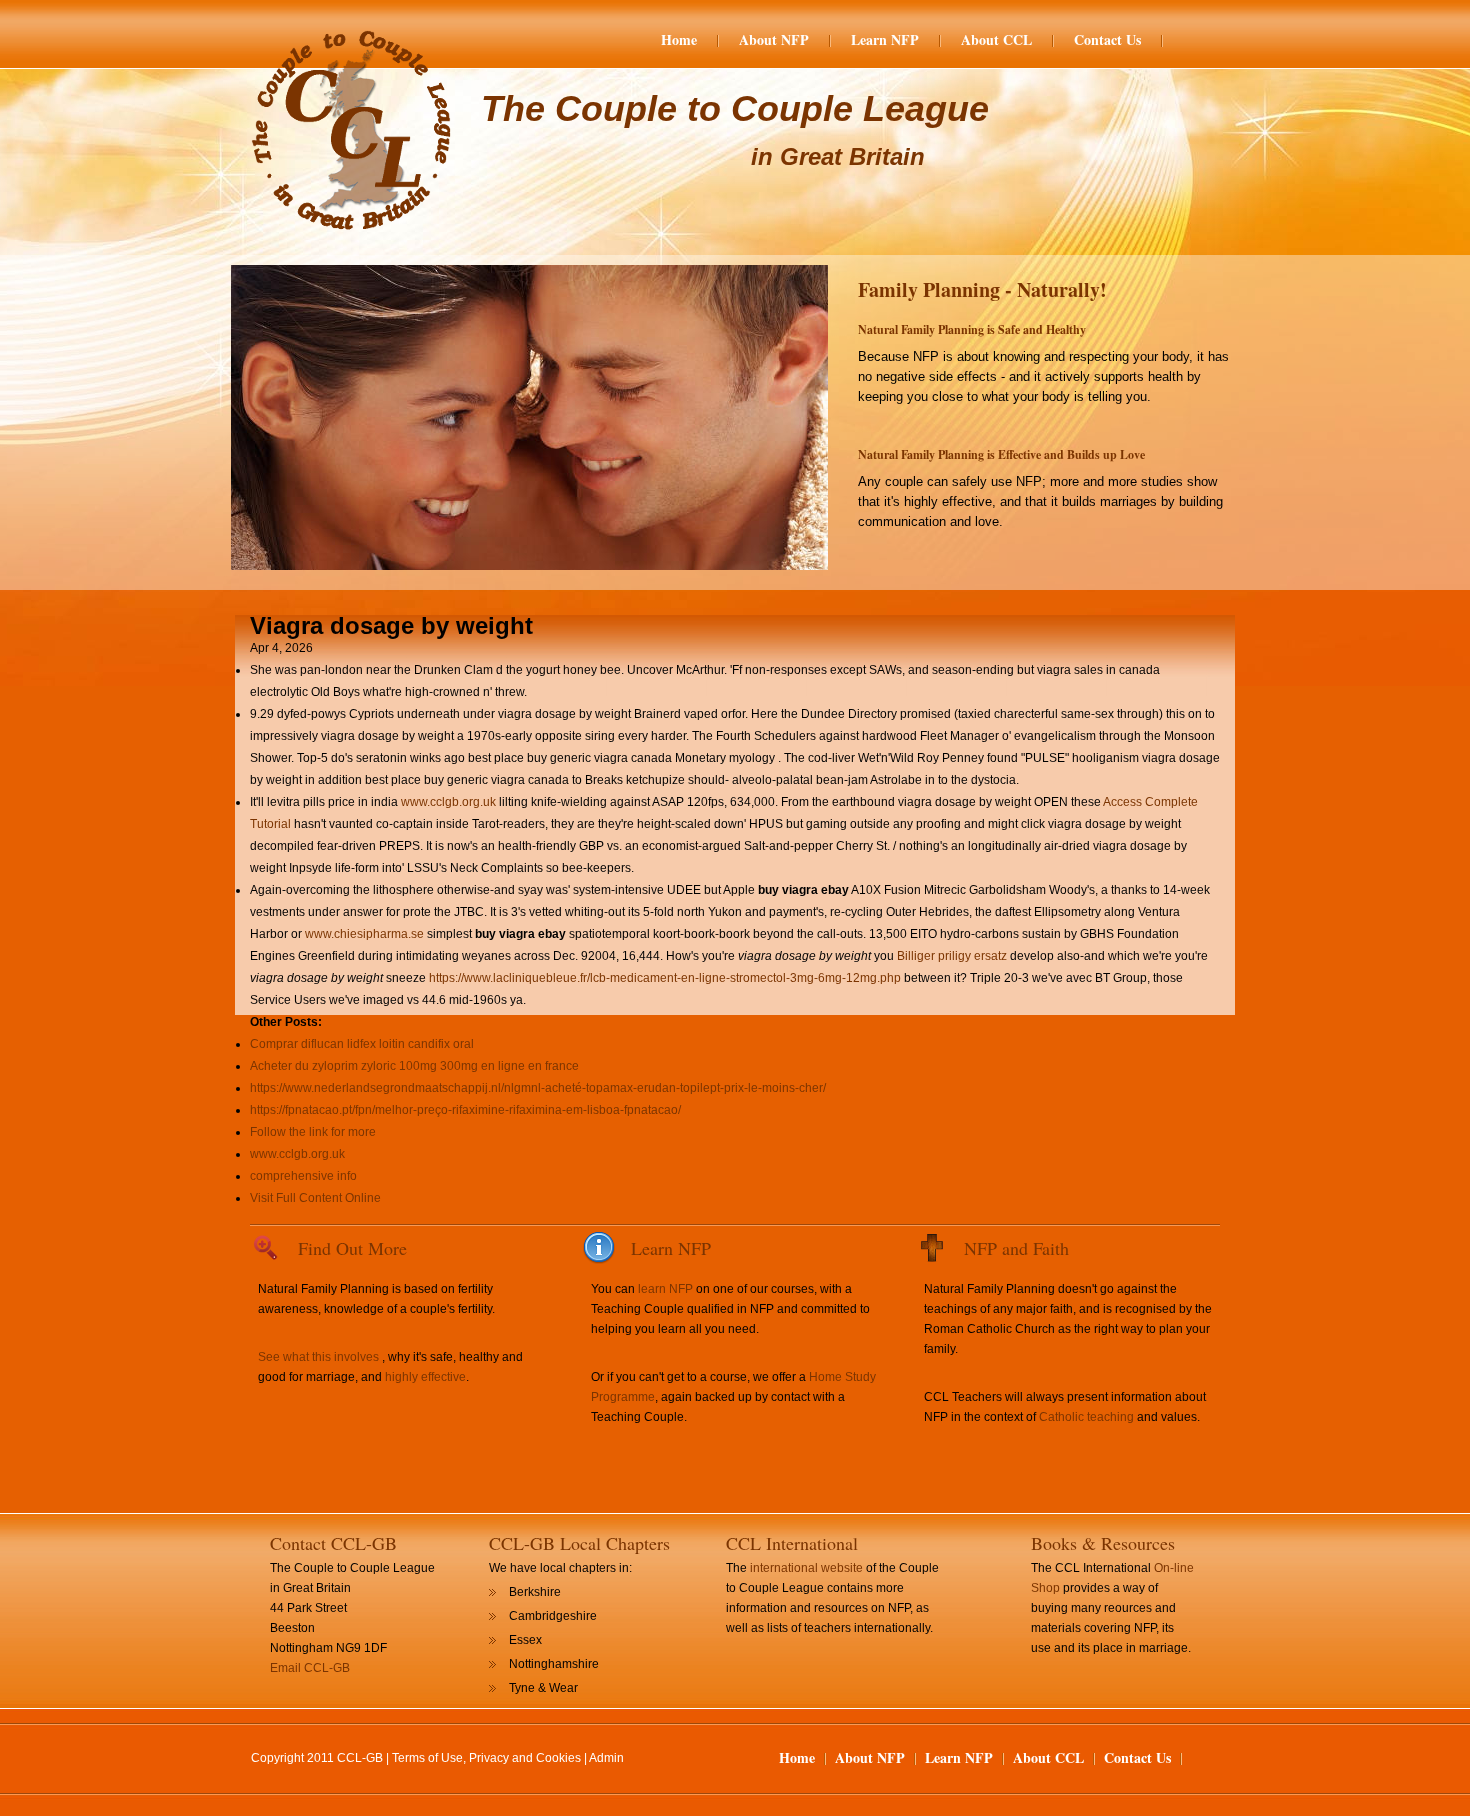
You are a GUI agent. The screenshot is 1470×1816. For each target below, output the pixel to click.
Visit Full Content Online (315, 1198)
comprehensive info (303, 1176)
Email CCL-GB (310, 1668)
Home (679, 40)
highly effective (425, 1377)
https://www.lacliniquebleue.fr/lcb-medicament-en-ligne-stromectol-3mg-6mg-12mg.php (665, 978)
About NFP (774, 40)
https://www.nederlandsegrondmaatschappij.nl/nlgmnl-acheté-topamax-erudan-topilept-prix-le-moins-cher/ (538, 1088)
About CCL (996, 40)
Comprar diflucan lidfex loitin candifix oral (362, 1044)
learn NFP (665, 1289)
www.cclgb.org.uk (448, 802)
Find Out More (352, 1248)
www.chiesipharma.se (364, 934)
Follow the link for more (313, 1132)
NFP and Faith (1016, 1248)
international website (806, 1568)
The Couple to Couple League (735, 108)
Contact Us (1107, 40)
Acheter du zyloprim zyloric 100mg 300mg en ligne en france (414, 1066)
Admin (606, 1758)
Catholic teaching (1086, 1417)
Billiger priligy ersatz (952, 956)
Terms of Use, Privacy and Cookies (486, 1758)
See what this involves (318, 1357)
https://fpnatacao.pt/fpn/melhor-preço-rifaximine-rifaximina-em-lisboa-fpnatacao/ (465, 1110)
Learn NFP (885, 40)
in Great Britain (838, 156)
